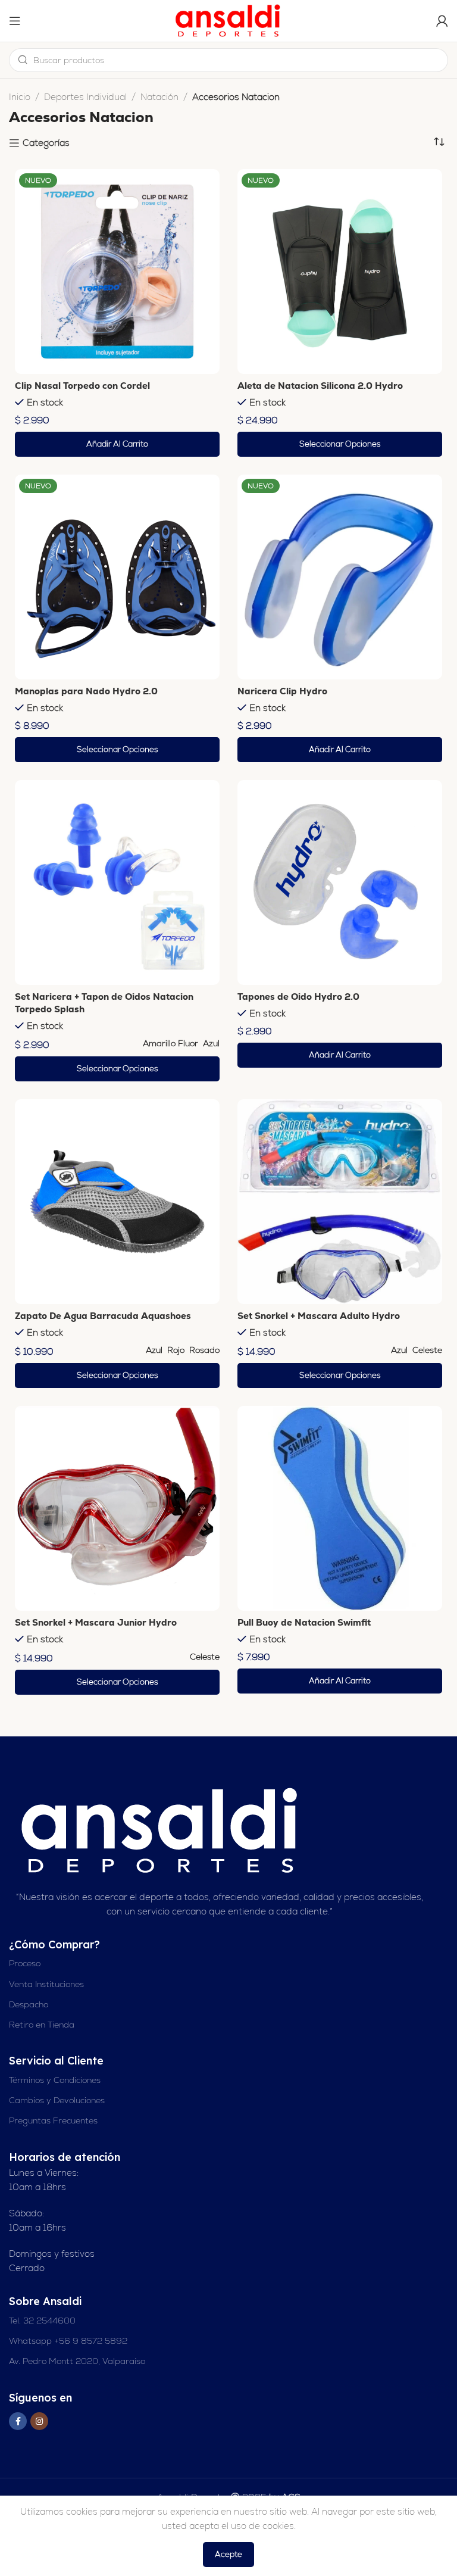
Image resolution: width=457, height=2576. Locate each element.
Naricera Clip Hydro (282, 691)
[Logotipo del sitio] (228, 20)
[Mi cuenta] (442, 21)
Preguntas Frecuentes (53, 2120)
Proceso (25, 1963)
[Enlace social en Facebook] (18, 2421)
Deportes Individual (85, 97)
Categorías (46, 143)
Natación (159, 97)
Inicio (20, 97)
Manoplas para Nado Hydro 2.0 (86, 691)
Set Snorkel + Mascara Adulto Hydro (319, 1316)
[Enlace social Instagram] (39, 2421)
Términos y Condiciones (55, 2080)
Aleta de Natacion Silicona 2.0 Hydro (320, 386)
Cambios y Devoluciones (57, 2100)
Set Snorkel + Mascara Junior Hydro (96, 1622)
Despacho (29, 2004)
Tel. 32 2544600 (42, 2321)
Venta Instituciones (46, 1984)
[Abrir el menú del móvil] (15, 21)
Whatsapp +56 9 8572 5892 (68, 2341)
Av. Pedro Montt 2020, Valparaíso (77, 2361)
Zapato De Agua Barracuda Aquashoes (103, 1316)
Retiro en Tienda (42, 2025)
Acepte (228, 2554)
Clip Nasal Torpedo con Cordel (82, 386)
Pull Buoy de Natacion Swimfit (304, 1622)
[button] (117, 444)
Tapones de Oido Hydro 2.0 (298, 997)
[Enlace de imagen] (161, 1830)
